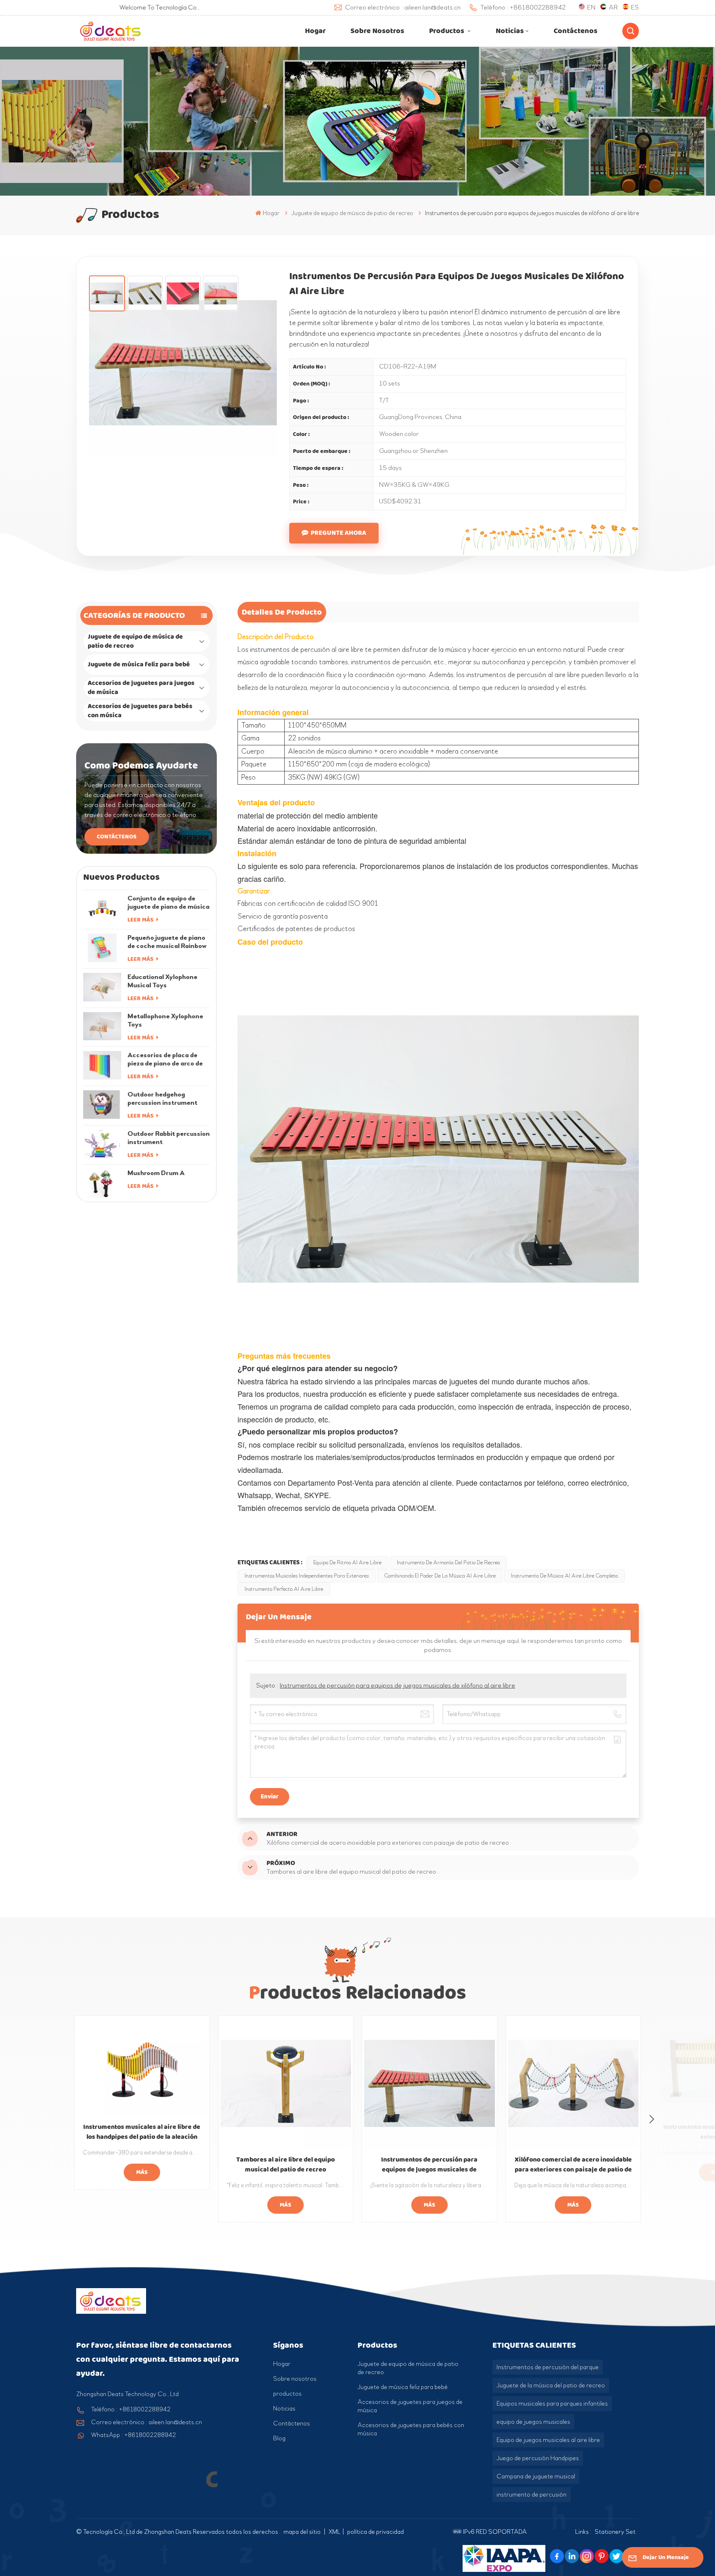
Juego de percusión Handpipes (538, 2458)
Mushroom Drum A (156, 1173)
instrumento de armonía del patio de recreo (448, 1563)
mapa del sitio (303, 2532)
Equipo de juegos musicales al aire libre (548, 2440)
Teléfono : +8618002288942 (131, 2409)
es (635, 7)
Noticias (510, 31)
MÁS (142, 2172)
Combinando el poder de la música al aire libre (440, 1576)
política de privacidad (375, 2532)
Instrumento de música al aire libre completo (564, 1576)
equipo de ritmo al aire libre (347, 1563)
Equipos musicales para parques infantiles (552, 2404)
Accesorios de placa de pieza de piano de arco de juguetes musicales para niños (165, 1059)
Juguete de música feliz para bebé (139, 664)
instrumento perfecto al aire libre (284, 1589)
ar (613, 7)
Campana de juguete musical (536, 2476)
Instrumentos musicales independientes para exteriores (307, 1576)
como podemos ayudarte (141, 766)
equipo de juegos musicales (533, 2422)
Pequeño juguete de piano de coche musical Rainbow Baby (167, 942)
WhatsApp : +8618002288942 (133, 2435)
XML (335, 2532)
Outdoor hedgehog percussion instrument (162, 1098)
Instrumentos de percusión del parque (548, 2367)
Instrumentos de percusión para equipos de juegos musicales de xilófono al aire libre (397, 1685)
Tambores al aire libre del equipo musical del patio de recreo (286, 2165)
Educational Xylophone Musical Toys (162, 981)
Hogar (315, 31)
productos (287, 2394)
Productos (447, 31)
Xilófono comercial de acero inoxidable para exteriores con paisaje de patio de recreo (573, 2165)
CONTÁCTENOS (117, 837)
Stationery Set (615, 2532)
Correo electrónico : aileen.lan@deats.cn (146, 2422)
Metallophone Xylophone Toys (165, 1020)
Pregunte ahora (338, 533)
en (591, 7)
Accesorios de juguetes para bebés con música (140, 711)
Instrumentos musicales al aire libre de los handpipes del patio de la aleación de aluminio (142, 2132)
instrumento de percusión (531, 2495)
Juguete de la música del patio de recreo (551, 2385)
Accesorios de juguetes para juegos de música (141, 688)
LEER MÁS (141, 920)
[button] (652, 2119)
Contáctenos (576, 31)
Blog (279, 2438)
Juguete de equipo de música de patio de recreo (135, 641)
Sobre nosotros (377, 31)
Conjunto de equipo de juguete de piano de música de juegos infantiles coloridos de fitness (168, 903)
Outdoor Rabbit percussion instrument (169, 1138)
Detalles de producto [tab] (282, 612)
